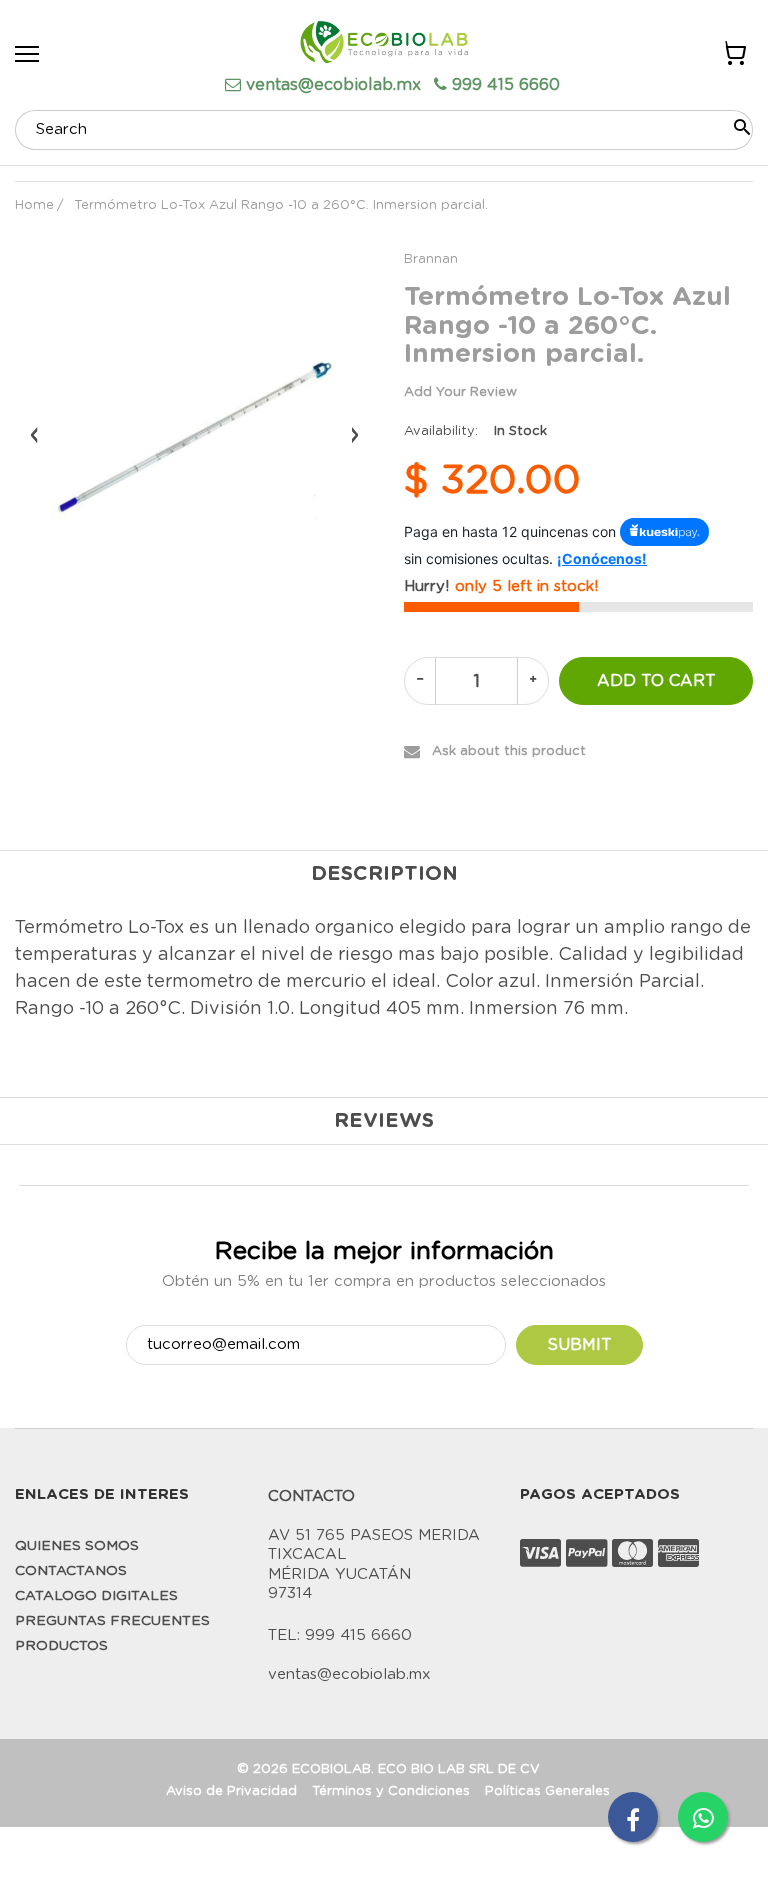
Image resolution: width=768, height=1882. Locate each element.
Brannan (431, 259)
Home (34, 205)
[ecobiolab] (384, 45)
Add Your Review (460, 392)
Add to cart (656, 681)
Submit (579, 1345)
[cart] (733, 57)
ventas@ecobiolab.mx (333, 85)
